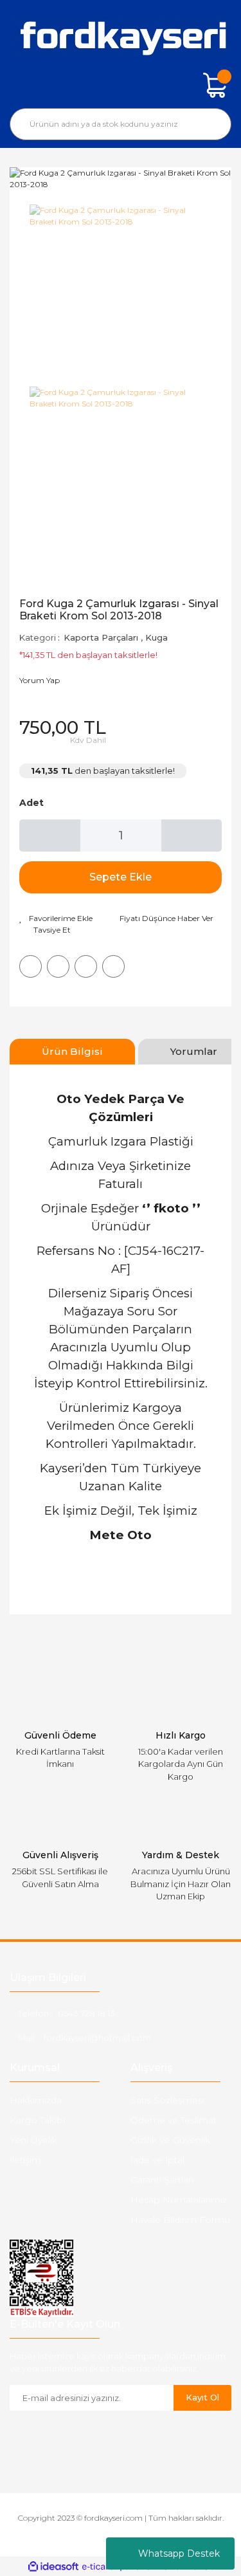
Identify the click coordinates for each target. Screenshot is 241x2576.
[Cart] (215, 86)
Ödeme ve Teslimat (174, 2120)
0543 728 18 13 (86, 2013)
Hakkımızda (36, 2100)
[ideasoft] (53, 2567)
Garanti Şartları (162, 2180)
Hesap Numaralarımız (179, 2200)
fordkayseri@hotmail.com (97, 2038)
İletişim (25, 2160)
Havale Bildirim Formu (180, 2220)
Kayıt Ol (202, 2397)
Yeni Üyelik (33, 2140)
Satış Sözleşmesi (167, 2100)
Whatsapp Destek (179, 2553)
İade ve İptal (157, 2160)
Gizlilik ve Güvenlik (170, 2140)
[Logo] (121, 37)
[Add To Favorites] (56, 918)
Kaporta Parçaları (101, 637)
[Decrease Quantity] (50, 836)
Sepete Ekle (121, 877)
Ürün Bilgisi (72, 1051)
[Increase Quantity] (192, 836)
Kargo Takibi (37, 2120)
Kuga (156, 637)
